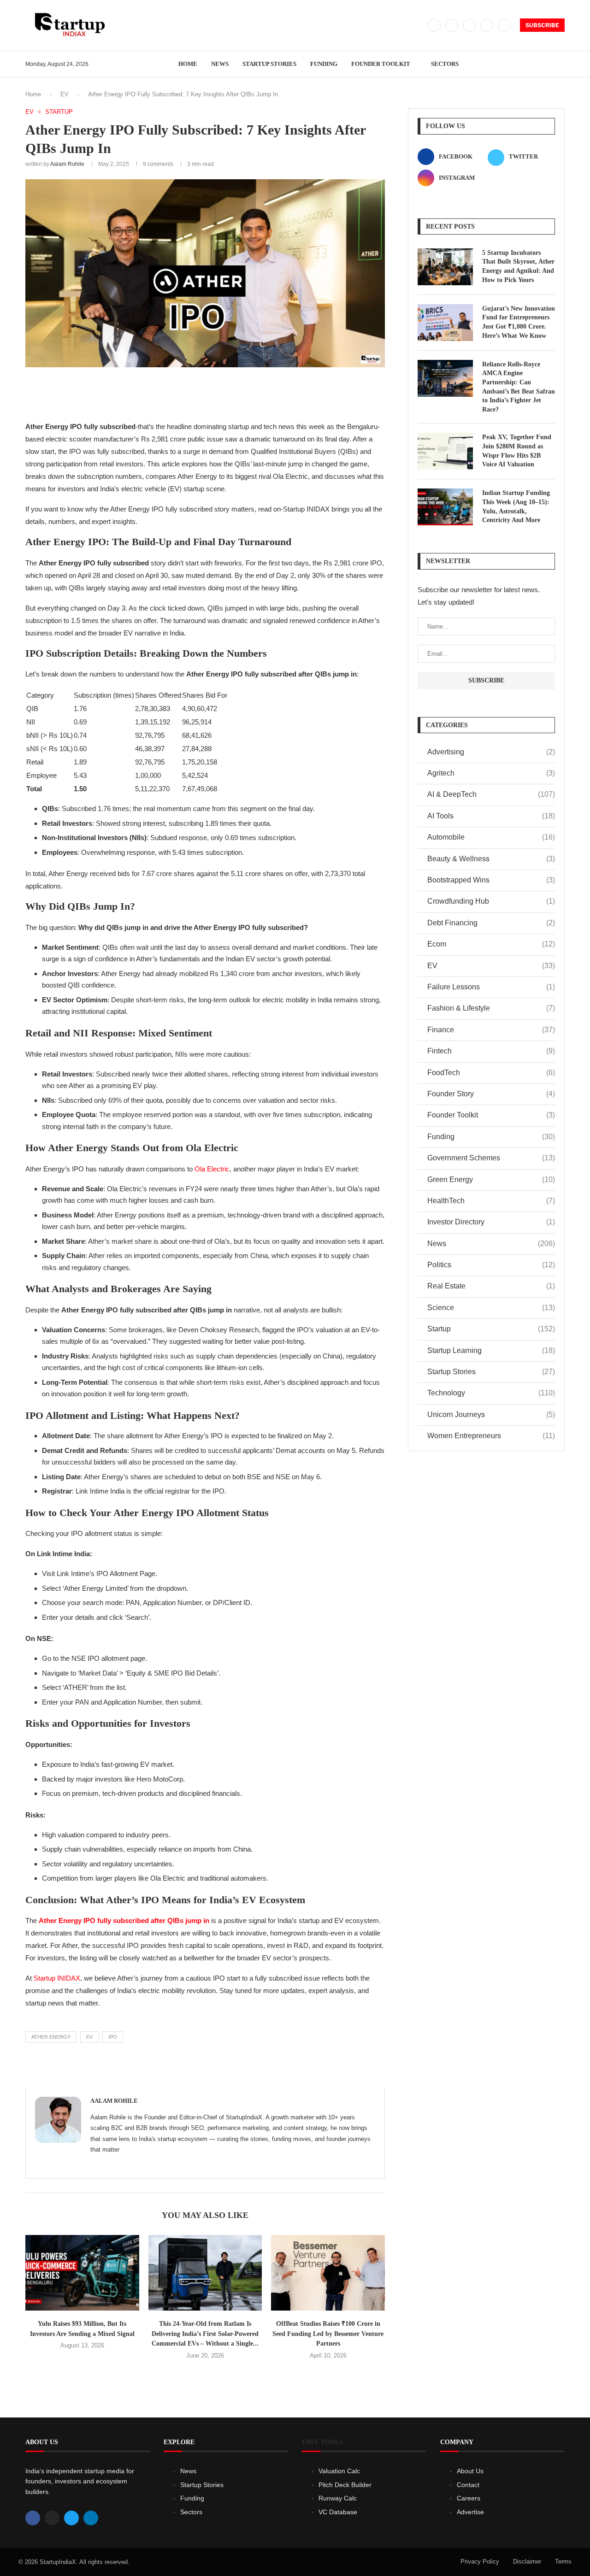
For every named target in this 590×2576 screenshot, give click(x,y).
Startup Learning (491, 1350)
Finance (491, 1030)
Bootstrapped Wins (491, 880)
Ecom (491, 944)
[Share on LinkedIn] (214, 392)
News (220, 64)
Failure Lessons (491, 987)
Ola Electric (212, 1169)
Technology (491, 1393)
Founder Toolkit (381, 64)
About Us (470, 2471)
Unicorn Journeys (491, 1414)
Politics (491, 1265)
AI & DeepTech (491, 794)
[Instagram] (469, 25)
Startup (491, 1329)
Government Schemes (491, 1158)
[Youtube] (504, 25)
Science (491, 1308)
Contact (468, 2485)
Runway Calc (338, 2498)
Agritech (491, 773)
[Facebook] (434, 25)
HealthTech (491, 1201)
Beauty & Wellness (491, 859)
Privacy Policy (480, 2561)
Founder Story (491, 1094)
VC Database (338, 2512)
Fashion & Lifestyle (491, 1008)
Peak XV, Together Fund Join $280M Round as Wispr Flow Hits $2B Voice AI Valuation (517, 451)
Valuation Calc (339, 2471)
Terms (563, 2561)
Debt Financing (491, 923)
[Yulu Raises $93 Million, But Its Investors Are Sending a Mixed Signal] (82, 2273)
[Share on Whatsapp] (234, 392)
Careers (469, 2498)
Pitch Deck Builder (345, 2485)
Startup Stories (269, 64)
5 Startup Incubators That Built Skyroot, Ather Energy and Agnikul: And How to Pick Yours (518, 266)
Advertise (470, 2512)
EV (65, 94)
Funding (324, 64)
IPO (113, 2037)
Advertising (491, 752)
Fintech (491, 1051)
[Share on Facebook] (173, 392)
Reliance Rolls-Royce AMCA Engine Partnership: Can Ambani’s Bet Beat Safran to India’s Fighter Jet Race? (519, 387)
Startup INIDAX (56, 1978)
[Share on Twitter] (193, 392)
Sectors (445, 64)
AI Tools (491, 816)
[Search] (560, 64)
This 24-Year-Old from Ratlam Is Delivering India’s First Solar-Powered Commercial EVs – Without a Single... (205, 2334)
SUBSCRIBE (542, 25)
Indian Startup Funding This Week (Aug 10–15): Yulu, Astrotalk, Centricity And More (516, 506)
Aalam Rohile (67, 164)
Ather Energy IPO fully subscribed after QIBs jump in (124, 1920)
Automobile (491, 837)
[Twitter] (452, 25)
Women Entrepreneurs (491, 1436)
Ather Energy (51, 2037)
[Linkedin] (487, 25)
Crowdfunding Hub (491, 901)
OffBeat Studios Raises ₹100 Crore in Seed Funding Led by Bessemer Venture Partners (328, 2334)
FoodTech (491, 1073)
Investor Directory (491, 1222)
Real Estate (491, 1286)
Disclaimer (527, 2561)
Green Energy (491, 1179)
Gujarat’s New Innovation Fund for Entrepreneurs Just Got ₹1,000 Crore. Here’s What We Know (519, 322)
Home (188, 64)
